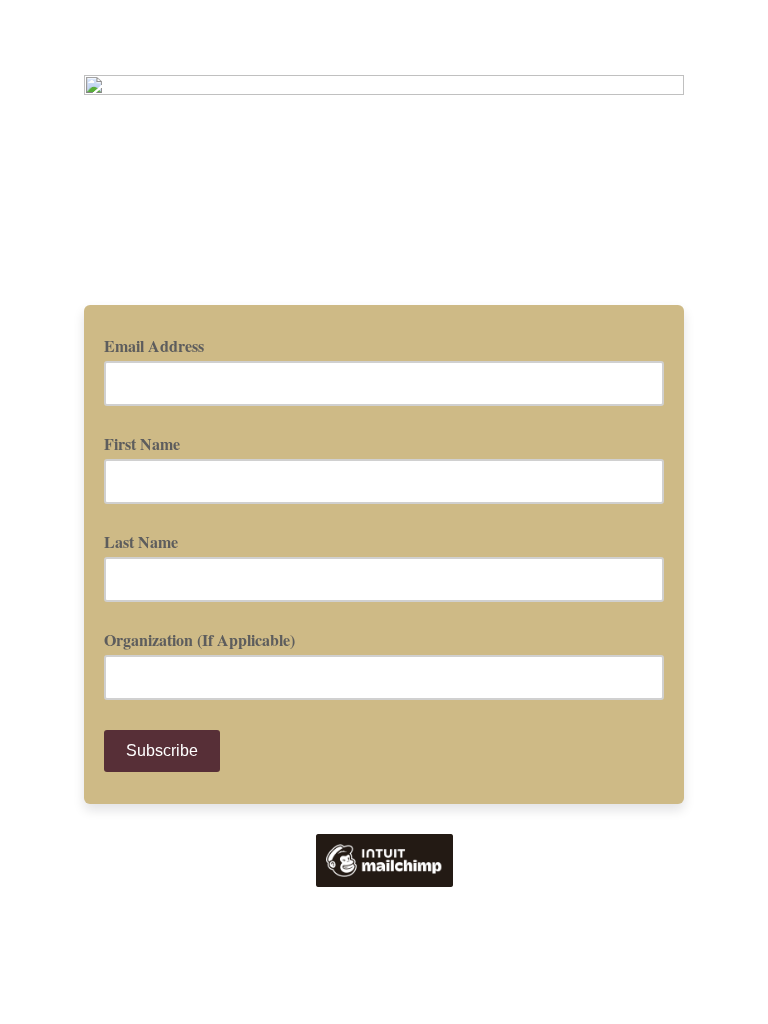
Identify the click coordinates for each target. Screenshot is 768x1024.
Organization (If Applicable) (199, 639)
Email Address (161, 345)
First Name (142, 443)
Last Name (141, 541)
